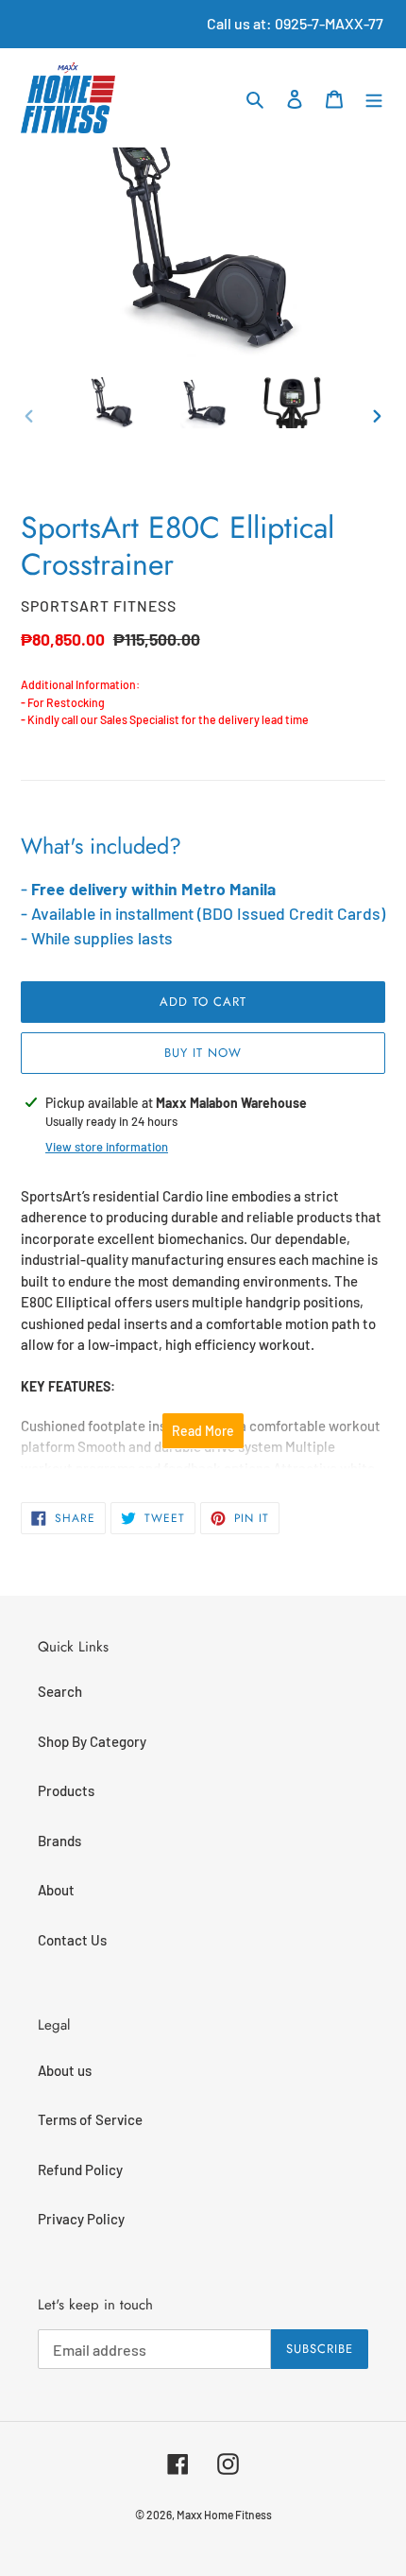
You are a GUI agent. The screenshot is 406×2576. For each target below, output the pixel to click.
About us (65, 2070)
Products (66, 1790)
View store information (107, 1147)
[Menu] (374, 98)
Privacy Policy (81, 2219)
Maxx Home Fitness (224, 2515)
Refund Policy (80, 2170)
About (56, 1890)
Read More (203, 1431)
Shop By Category (92, 1741)
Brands (59, 1841)
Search (60, 1691)
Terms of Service (90, 2119)
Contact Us (72, 1940)
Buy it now (203, 1053)
